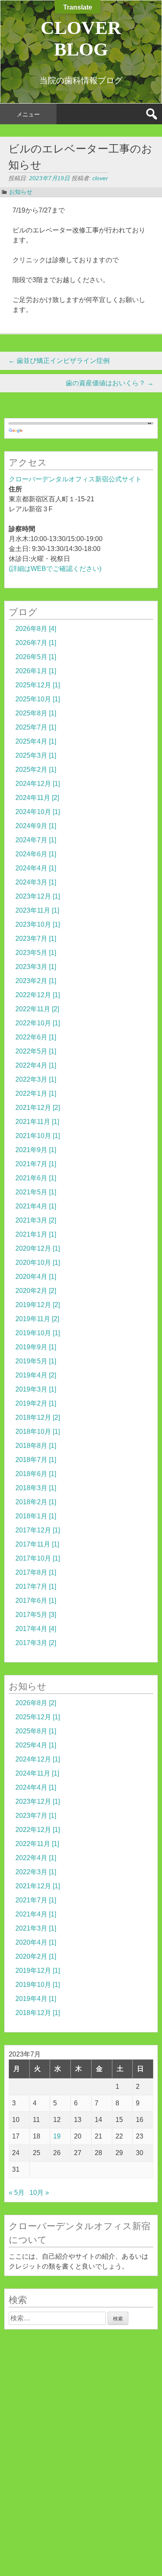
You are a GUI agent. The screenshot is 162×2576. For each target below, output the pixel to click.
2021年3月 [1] (36, 1928)
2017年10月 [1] (38, 1558)
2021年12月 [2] (38, 1108)
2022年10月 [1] (38, 1023)
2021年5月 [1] (36, 1192)
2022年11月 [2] (37, 1009)
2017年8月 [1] (36, 1572)
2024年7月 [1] (36, 840)
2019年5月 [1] (36, 1361)
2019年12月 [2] (38, 1305)
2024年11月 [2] (37, 798)
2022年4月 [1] (36, 1065)
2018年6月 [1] (36, 1474)
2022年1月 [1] (36, 1093)
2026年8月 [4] (36, 629)
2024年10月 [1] (38, 812)
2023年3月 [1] (36, 967)
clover (100, 178)
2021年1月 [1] (36, 1234)
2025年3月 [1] (36, 755)
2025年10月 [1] (38, 699)
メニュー (28, 114)
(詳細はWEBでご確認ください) (55, 569)
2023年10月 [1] (38, 924)
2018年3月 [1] (36, 1488)
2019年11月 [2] (37, 1319)
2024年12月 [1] (38, 784)
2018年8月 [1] (36, 1446)
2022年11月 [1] (37, 1844)
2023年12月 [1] (38, 896)
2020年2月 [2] (36, 1291)
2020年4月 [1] (36, 1277)
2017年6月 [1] (36, 1601)
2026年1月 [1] (36, 671)
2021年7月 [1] (36, 1164)
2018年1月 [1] (36, 1516)
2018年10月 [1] (38, 1432)
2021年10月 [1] (38, 1136)
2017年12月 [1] (38, 1530)
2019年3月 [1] (36, 1389)
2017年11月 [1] (37, 1544)
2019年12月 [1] (38, 1971)
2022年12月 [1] (38, 995)
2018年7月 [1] (36, 1460)
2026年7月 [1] (36, 643)
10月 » (39, 2193)
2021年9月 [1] (36, 1150)
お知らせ (21, 192)
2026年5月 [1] (36, 657)
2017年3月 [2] (36, 1643)
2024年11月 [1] (37, 1773)
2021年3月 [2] (36, 1220)
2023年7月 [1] (36, 939)
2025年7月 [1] (36, 727)
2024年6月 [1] (36, 854)
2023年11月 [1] (37, 910)
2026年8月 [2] (36, 1703)
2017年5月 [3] (36, 1615)
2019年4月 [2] (36, 1375)
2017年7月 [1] (36, 1586)
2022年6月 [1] (36, 1037)
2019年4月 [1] (36, 1999)
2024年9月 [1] (36, 826)
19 (57, 2136)
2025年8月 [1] (36, 713)
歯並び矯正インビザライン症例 (59, 361)
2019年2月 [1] (36, 1403)
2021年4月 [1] (36, 1206)
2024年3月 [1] (36, 882)
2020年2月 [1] (36, 1956)
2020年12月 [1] (38, 1248)
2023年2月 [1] (36, 981)
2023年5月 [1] (36, 953)
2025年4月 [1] (36, 741)
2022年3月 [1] (36, 1079)
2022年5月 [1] (36, 1051)
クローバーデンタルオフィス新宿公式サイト (75, 479)
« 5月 (17, 2193)
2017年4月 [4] (36, 1629)
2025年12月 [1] (38, 685)
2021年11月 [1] (37, 1122)
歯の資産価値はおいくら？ (110, 383)
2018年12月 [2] (38, 1417)
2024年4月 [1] (36, 868)
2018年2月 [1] (36, 1502)
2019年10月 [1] (38, 1333)
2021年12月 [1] (38, 1886)
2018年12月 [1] (38, 2013)
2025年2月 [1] (36, 770)
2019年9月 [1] (36, 1347)
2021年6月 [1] (36, 1178)
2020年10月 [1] (38, 1263)
